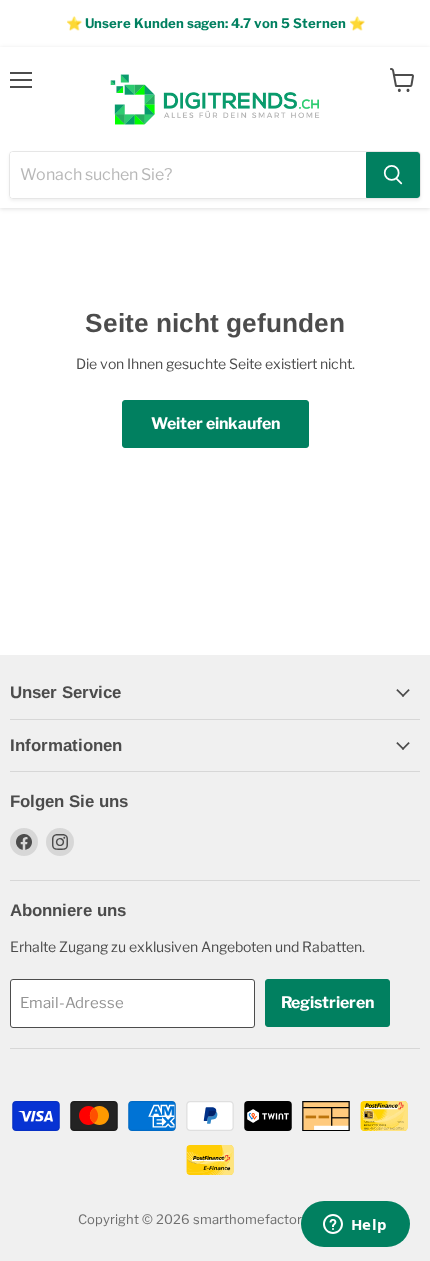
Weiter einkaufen (215, 423)
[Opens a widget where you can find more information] (355, 1226)
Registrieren (327, 1002)
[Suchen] (393, 175)
